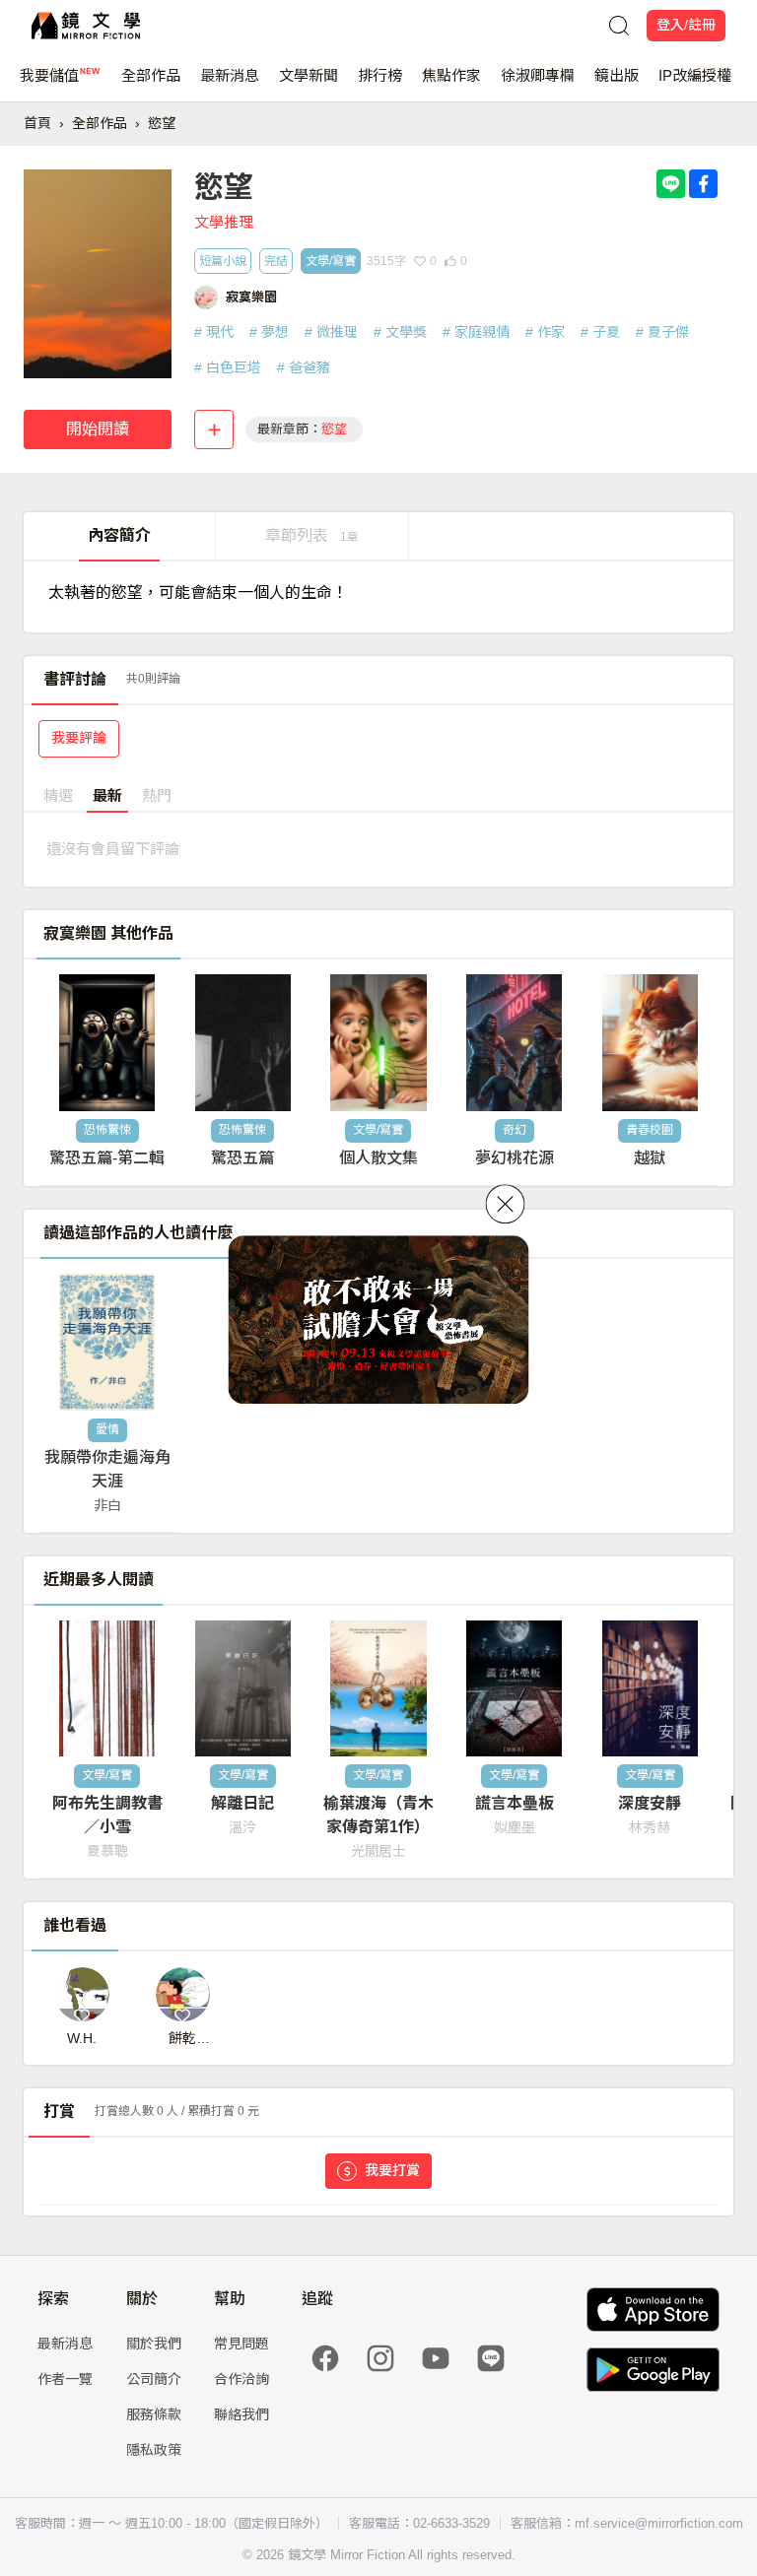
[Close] (506, 1204)
